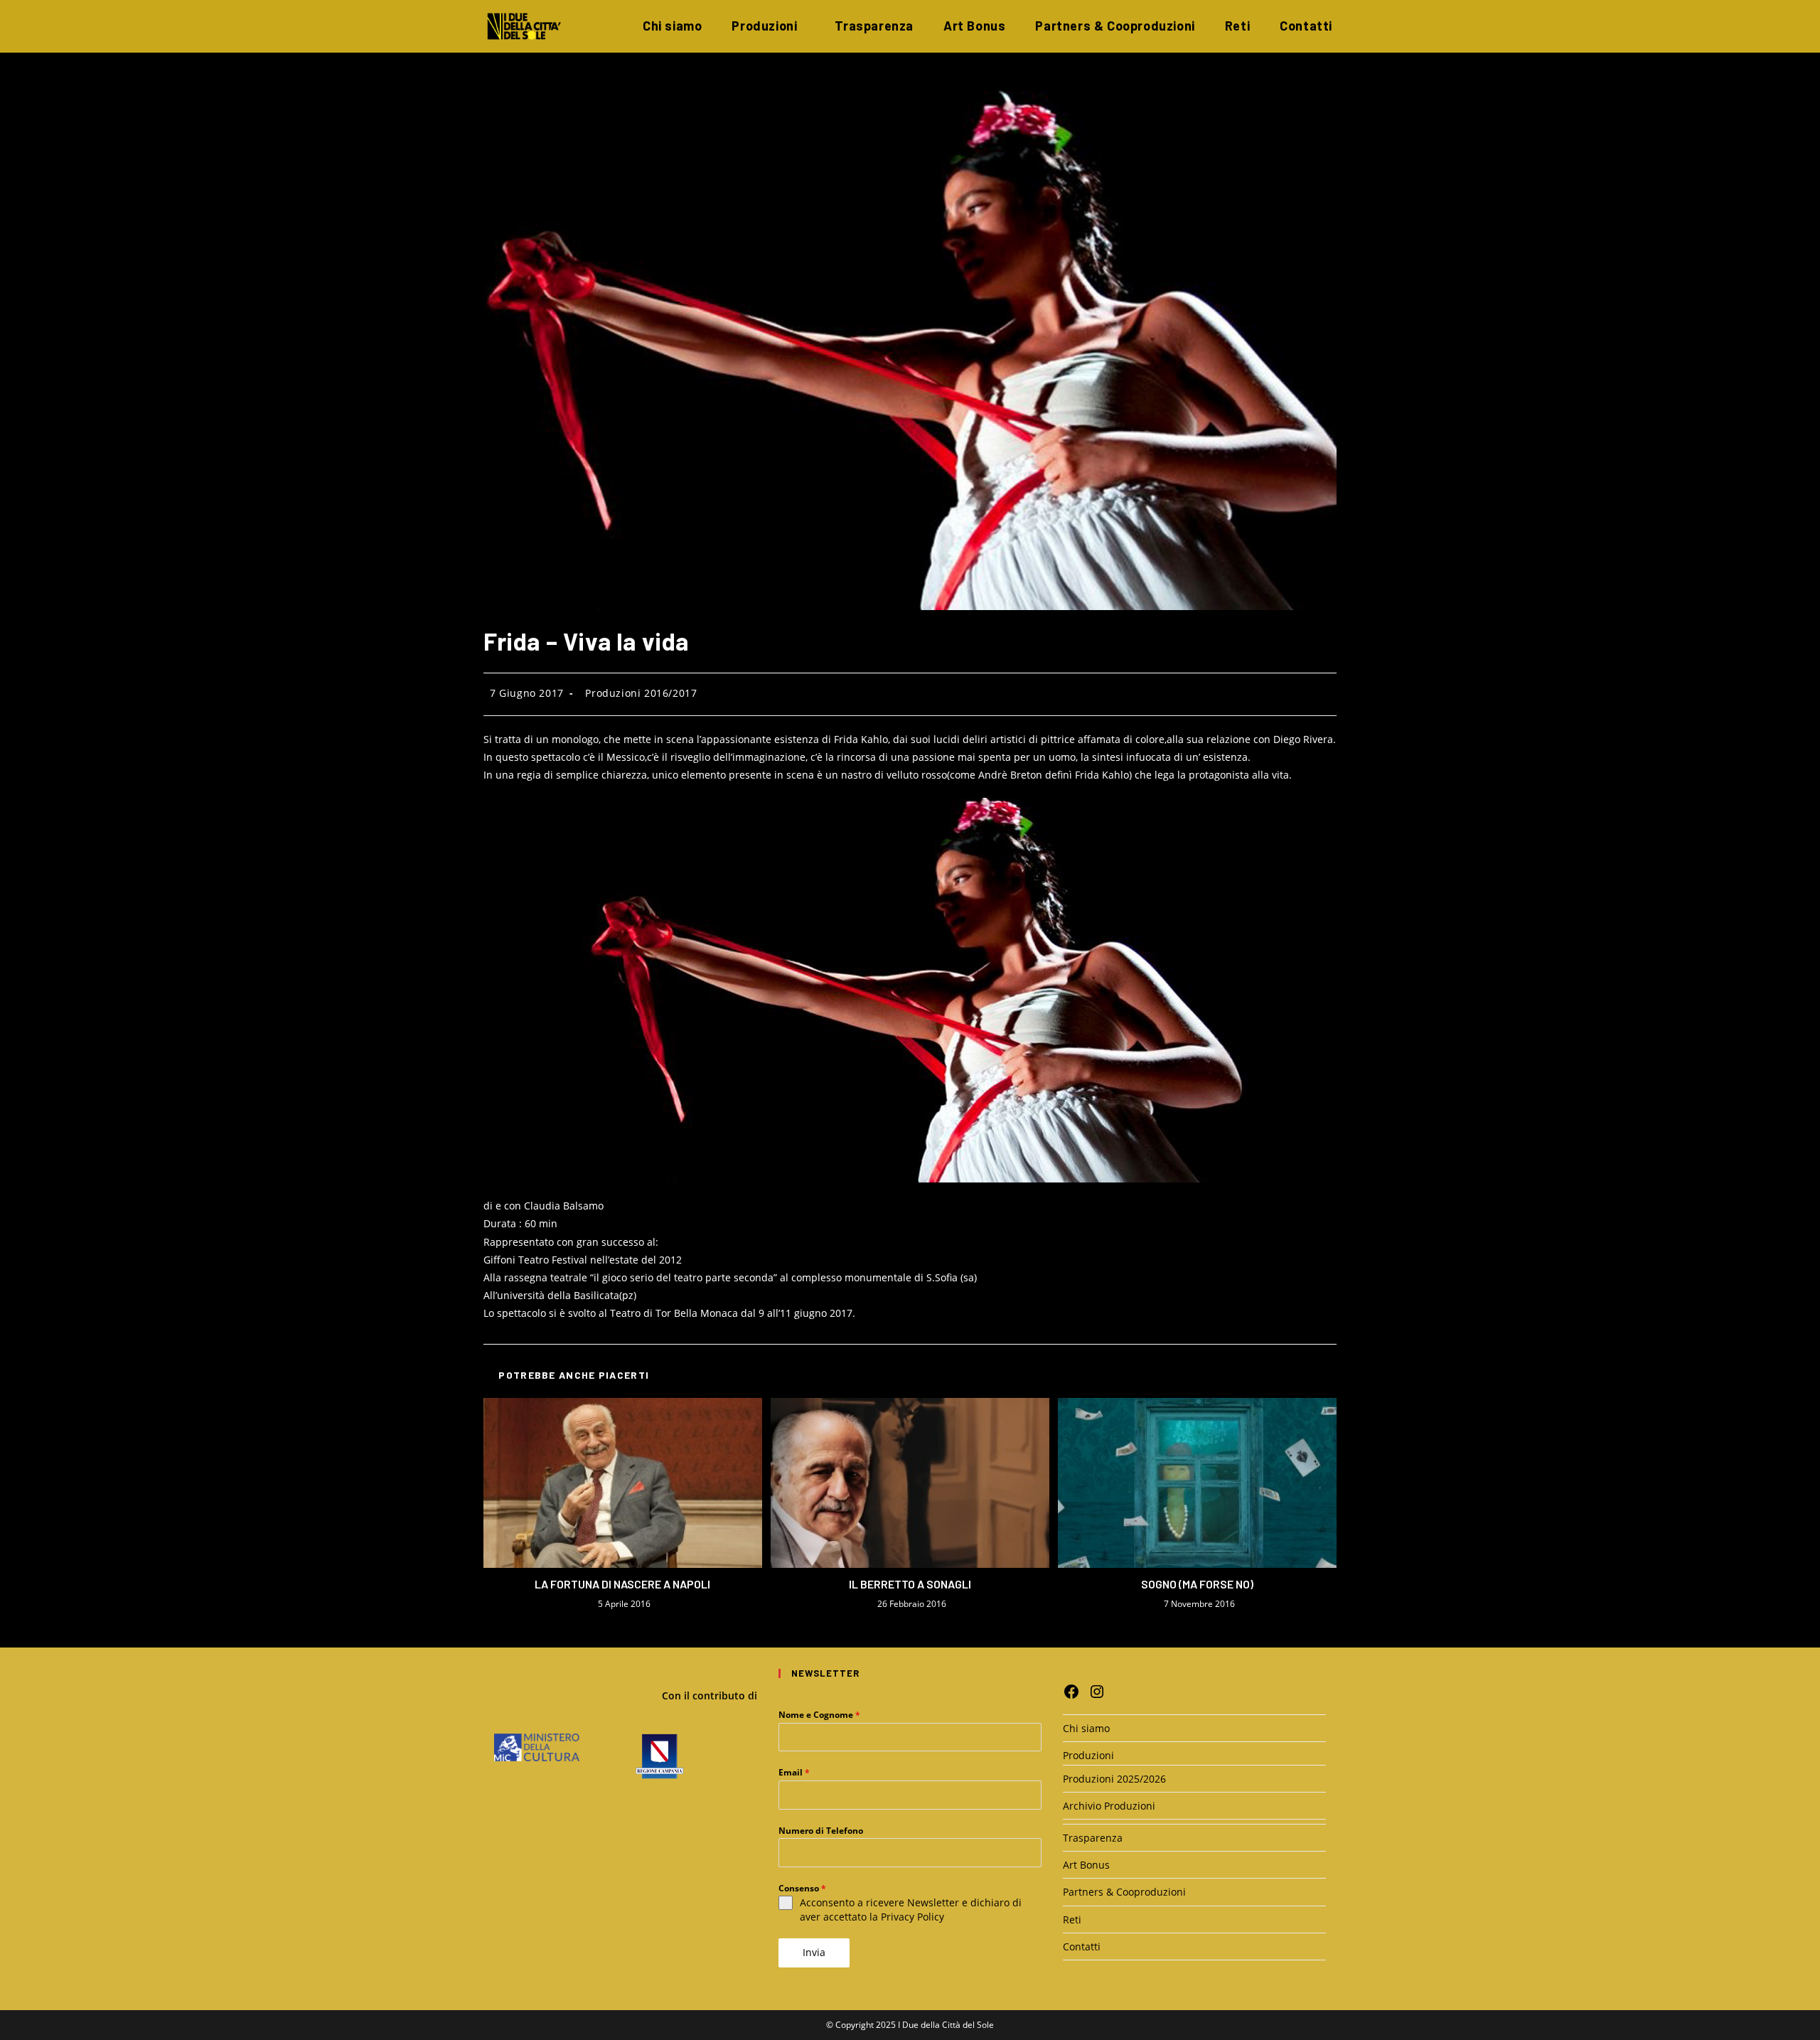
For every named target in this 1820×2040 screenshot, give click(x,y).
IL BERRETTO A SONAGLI (910, 1584)
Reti (1072, 1919)
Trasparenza (1093, 1838)
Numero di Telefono (821, 1831)
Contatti (1082, 1946)
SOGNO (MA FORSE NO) (1197, 1584)
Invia (814, 1952)
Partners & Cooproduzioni (1124, 1892)
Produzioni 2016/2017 (641, 693)
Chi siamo (1086, 1728)
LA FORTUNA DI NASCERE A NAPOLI (622, 1584)
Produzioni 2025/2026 (1114, 1779)
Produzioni (1088, 1755)
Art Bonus (1086, 1865)
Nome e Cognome (819, 1715)
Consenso (802, 1888)
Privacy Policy (912, 1917)
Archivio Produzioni (1109, 1806)
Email (794, 1772)
